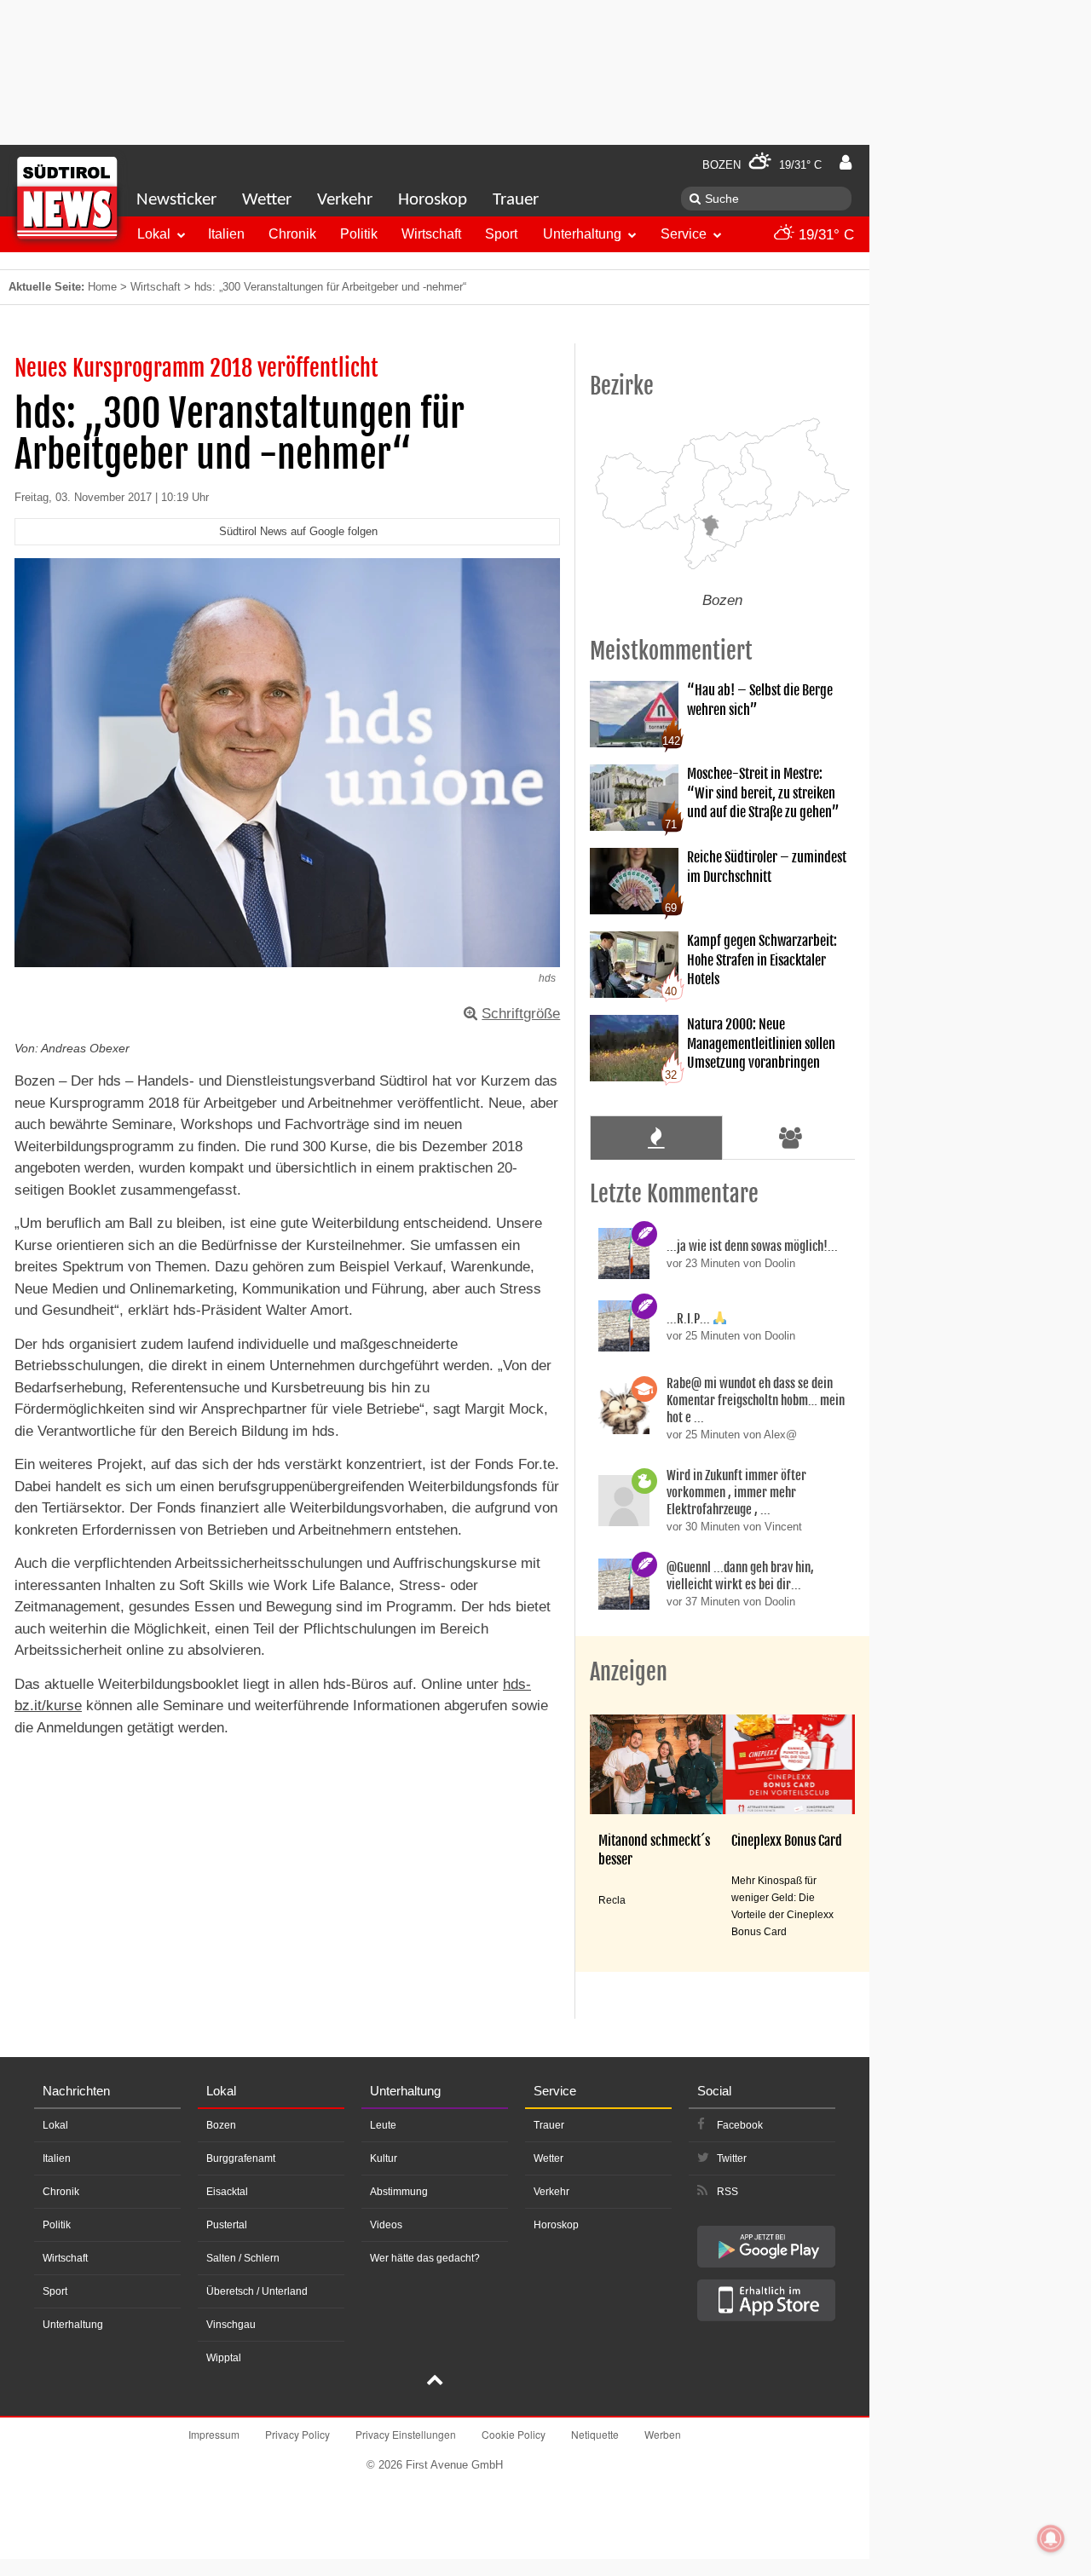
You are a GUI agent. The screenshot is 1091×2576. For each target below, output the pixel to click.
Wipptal (224, 2358)
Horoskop (433, 200)
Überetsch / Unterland (257, 2291)
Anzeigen (629, 1672)
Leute (383, 2125)
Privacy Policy (297, 2434)
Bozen (221, 2125)
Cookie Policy (514, 2434)
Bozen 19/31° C (762, 165)
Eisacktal (227, 2192)
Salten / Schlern (243, 2258)
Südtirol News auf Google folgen (298, 531)
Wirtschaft (431, 234)
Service (684, 234)
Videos (386, 2225)
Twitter (732, 2158)
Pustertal (227, 2225)
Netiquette (595, 2434)
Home (102, 287)
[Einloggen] (846, 163)
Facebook (740, 2125)
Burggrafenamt (241, 2158)
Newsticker (176, 200)
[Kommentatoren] (791, 1138)
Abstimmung (399, 2192)
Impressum (214, 2434)
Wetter (267, 200)
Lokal (154, 234)
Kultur (384, 2158)
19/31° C (824, 235)
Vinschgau (231, 2325)
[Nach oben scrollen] (435, 2382)
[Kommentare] (656, 1138)
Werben (663, 2434)
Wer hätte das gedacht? (425, 2258)
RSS (727, 2192)
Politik (359, 234)
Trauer (516, 200)
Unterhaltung (582, 234)
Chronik (292, 234)
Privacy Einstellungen (406, 2434)
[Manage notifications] (1051, 2539)
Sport (501, 234)
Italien (226, 234)
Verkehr (345, 200)
